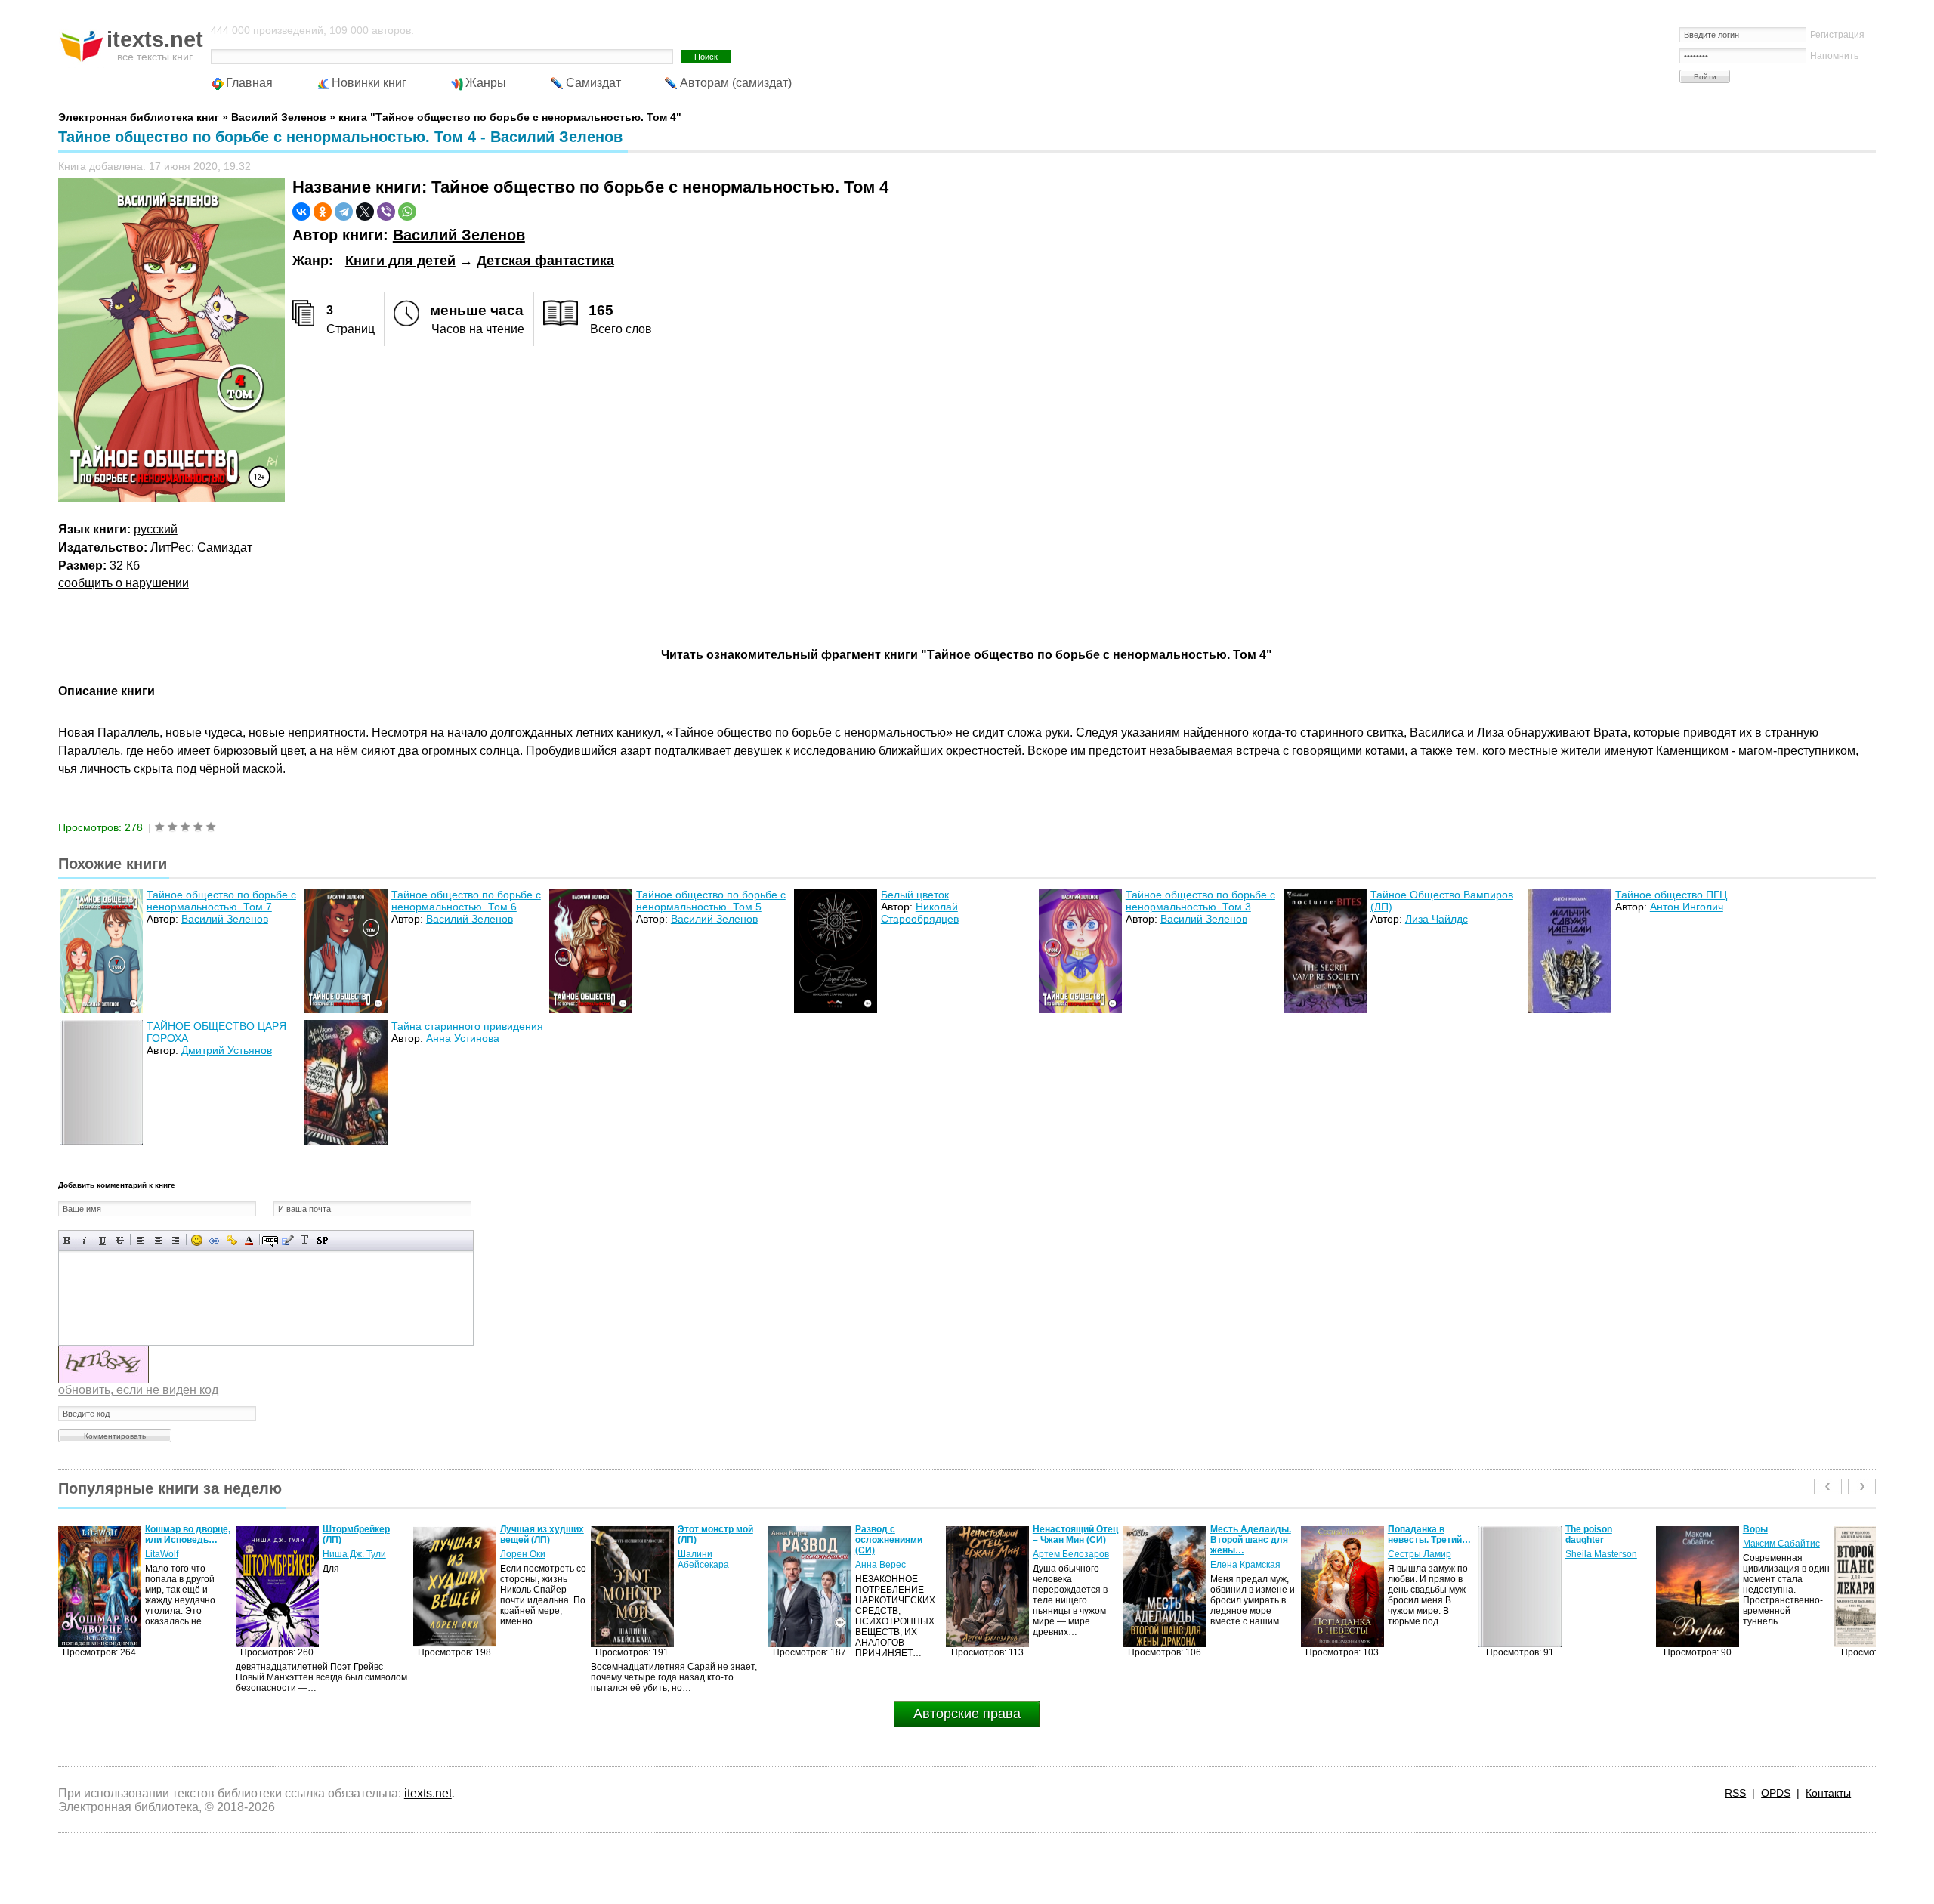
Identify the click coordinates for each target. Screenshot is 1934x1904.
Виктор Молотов (1778, 1565)
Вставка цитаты (287, 1240)
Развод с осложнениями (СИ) (711, 1540)
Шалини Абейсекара (526, 1559)
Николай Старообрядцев (920, 913)
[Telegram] (344, 212)
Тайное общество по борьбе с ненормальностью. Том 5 (711, 901)
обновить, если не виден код (138, 1390)
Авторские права (967, 1714)
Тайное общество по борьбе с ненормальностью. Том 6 (466, 901)
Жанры (486, 83)
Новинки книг (369, 83)
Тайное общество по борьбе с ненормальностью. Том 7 (221, 901)
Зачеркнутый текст (120, 1240)
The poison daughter (1411, 1535)
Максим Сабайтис (1604, 1544)
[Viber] (386, 212)
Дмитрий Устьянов (227, 1050)
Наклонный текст (85, 1240)
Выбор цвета (249, 1240)
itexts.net (428, 1793)
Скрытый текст (270, 1240)
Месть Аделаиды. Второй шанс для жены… (1073, 1540)
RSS (1735, 1793)
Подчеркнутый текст (102, 1240)
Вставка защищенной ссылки (232, 1240)
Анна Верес (703, 1565)
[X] (365, 212)
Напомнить (1834, 56)
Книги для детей (400, 261)
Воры (1578, 1529)
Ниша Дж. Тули (177, 1554)
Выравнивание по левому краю (141, 1240)
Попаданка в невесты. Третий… (1252, 1535)
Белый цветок (915, 895)
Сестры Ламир (1242, 1554)
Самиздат (593, 83)
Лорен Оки (345, 1554)
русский (156, 529)
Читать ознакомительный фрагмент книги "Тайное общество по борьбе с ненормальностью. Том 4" (967, 655)
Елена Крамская (1068, 1565)
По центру (158, 1240)
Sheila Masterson (1424, 1554)
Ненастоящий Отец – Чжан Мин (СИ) (898, 1535)
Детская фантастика (545, 261)
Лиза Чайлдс (1437, 919)
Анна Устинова (463, 1038)
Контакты (1828, 1793)
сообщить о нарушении (124, 583)
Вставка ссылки (214, 1240)
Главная (249, 83)
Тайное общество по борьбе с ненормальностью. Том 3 (1200, 901)
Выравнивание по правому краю (176, 1240)
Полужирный (68, 1240)
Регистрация (1837, 35)
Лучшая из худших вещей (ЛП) (365, 1535)
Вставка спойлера (322, 1240)
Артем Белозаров (893, 1554)
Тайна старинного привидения (467, 1026)
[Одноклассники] (323, 212)
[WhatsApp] (407, 212)
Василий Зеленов (459, 235)
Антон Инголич (1687, 907)
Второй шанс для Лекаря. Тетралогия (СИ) (1786, 1540)
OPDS (1776, 1793)
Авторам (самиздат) (736, 83)
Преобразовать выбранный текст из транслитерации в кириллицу (305, 1240)
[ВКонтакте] (301, 212)
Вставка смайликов (197, 1240)
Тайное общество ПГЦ (1671, 895)
